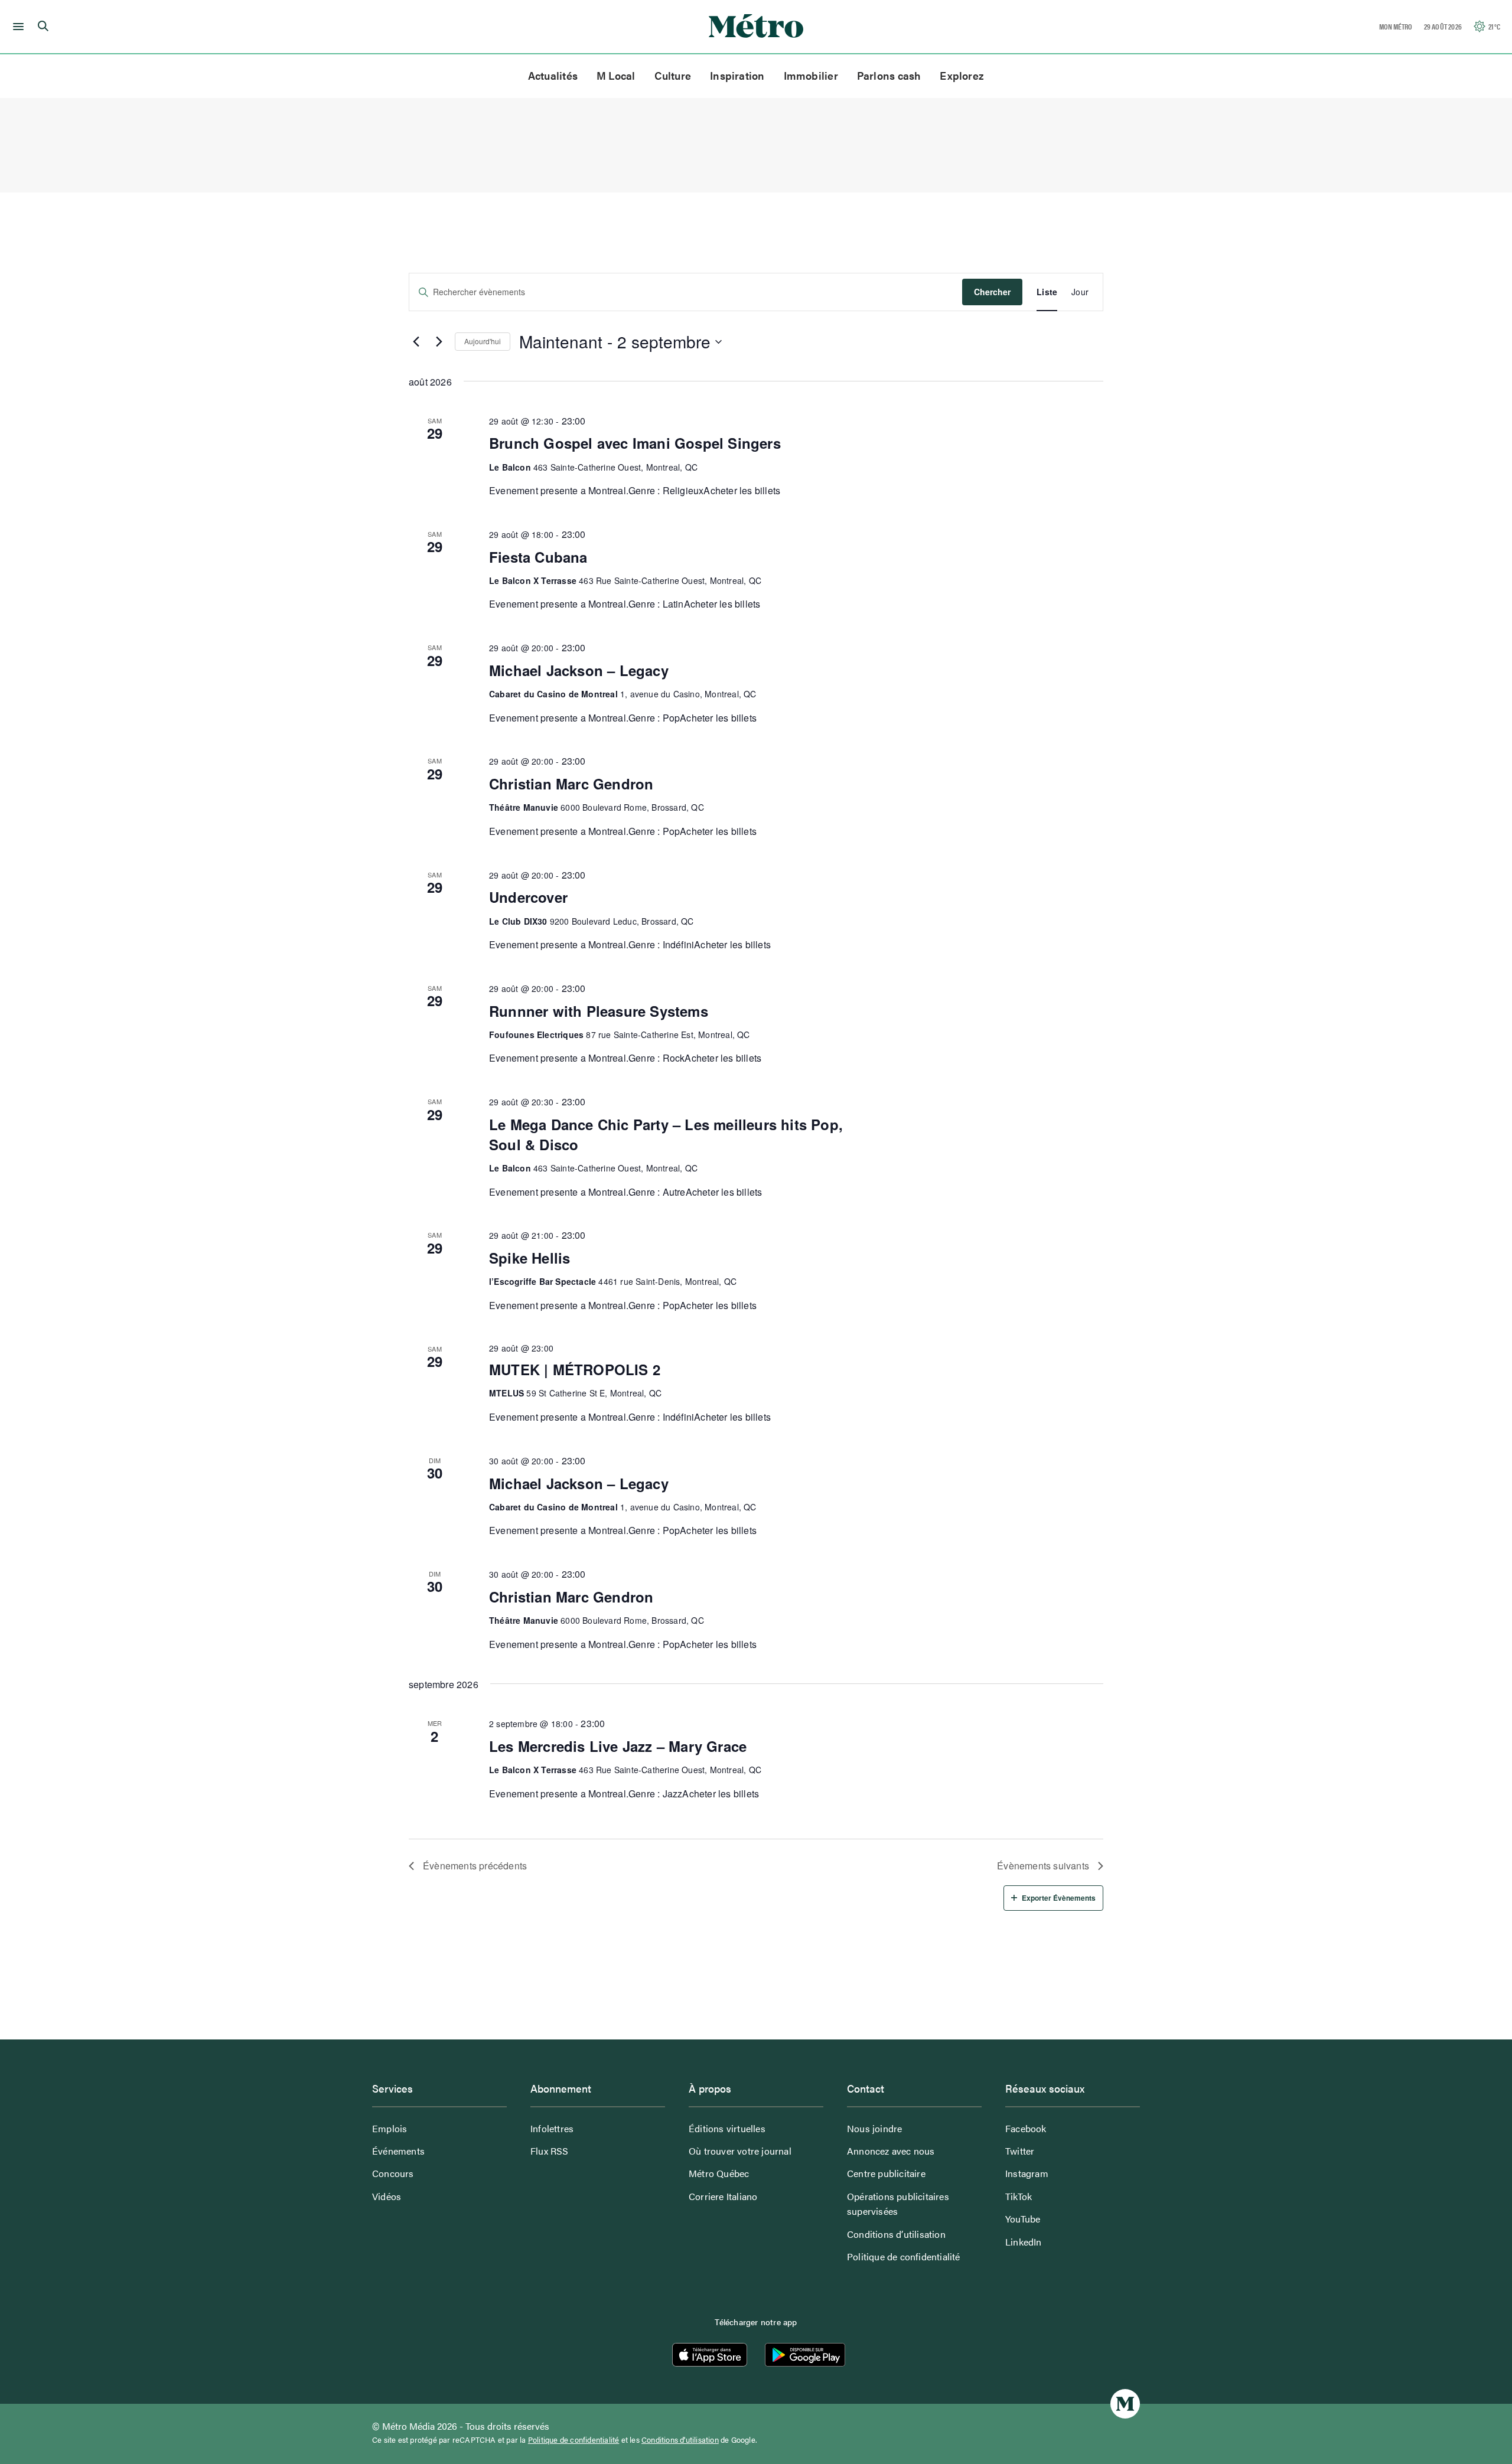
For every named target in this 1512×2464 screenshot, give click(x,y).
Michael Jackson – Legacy (579, 670)
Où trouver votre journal (740, 2151)
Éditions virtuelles (727, 2128)
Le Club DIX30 (518, 921)
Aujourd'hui (483, 341)
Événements (398, 2151)
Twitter (1020, 2151)
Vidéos (387, 2196)
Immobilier (811, 75)
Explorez (962, 75)
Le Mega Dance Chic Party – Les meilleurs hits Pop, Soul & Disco (666, 1134)
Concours (393, 2173)
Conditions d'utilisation (680, 2440)
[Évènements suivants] (439, 342)
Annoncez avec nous (891, 2151)
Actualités (553, 75)
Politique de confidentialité (904, 2256)
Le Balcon (510, 467)
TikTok (1019, 2196)
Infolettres (552, 2128)
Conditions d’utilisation (896, 2234)
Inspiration (737, 75)
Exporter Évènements (1059, 1898)
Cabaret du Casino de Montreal (553, 694)
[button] (16, 27)
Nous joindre (874, 2128)
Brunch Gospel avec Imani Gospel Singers (635, 443)
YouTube (1023, 2219)
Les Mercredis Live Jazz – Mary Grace (618, 1746)
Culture (673, 75)
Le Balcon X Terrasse (533, 580)
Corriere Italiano (723, 2196)
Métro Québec (719, 2173)
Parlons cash (889, 75)
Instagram (1027, 2173)
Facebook (1026, 2128)
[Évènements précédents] (416, 342)
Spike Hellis (529, 1258)
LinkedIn (1024, 2242)
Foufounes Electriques (536, 1034)
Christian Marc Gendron (571, 784)
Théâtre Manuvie (524, 807)
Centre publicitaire (886, 2173)
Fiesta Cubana (538, 557)
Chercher (992, 292)
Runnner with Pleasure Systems (599, 1011)
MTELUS (506, 1393)
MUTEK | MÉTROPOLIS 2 (575, 1369)
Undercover (528, 897)
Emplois (390, 2128)
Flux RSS (550, 2151)
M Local (616, 75)
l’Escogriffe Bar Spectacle (542, 1281)
